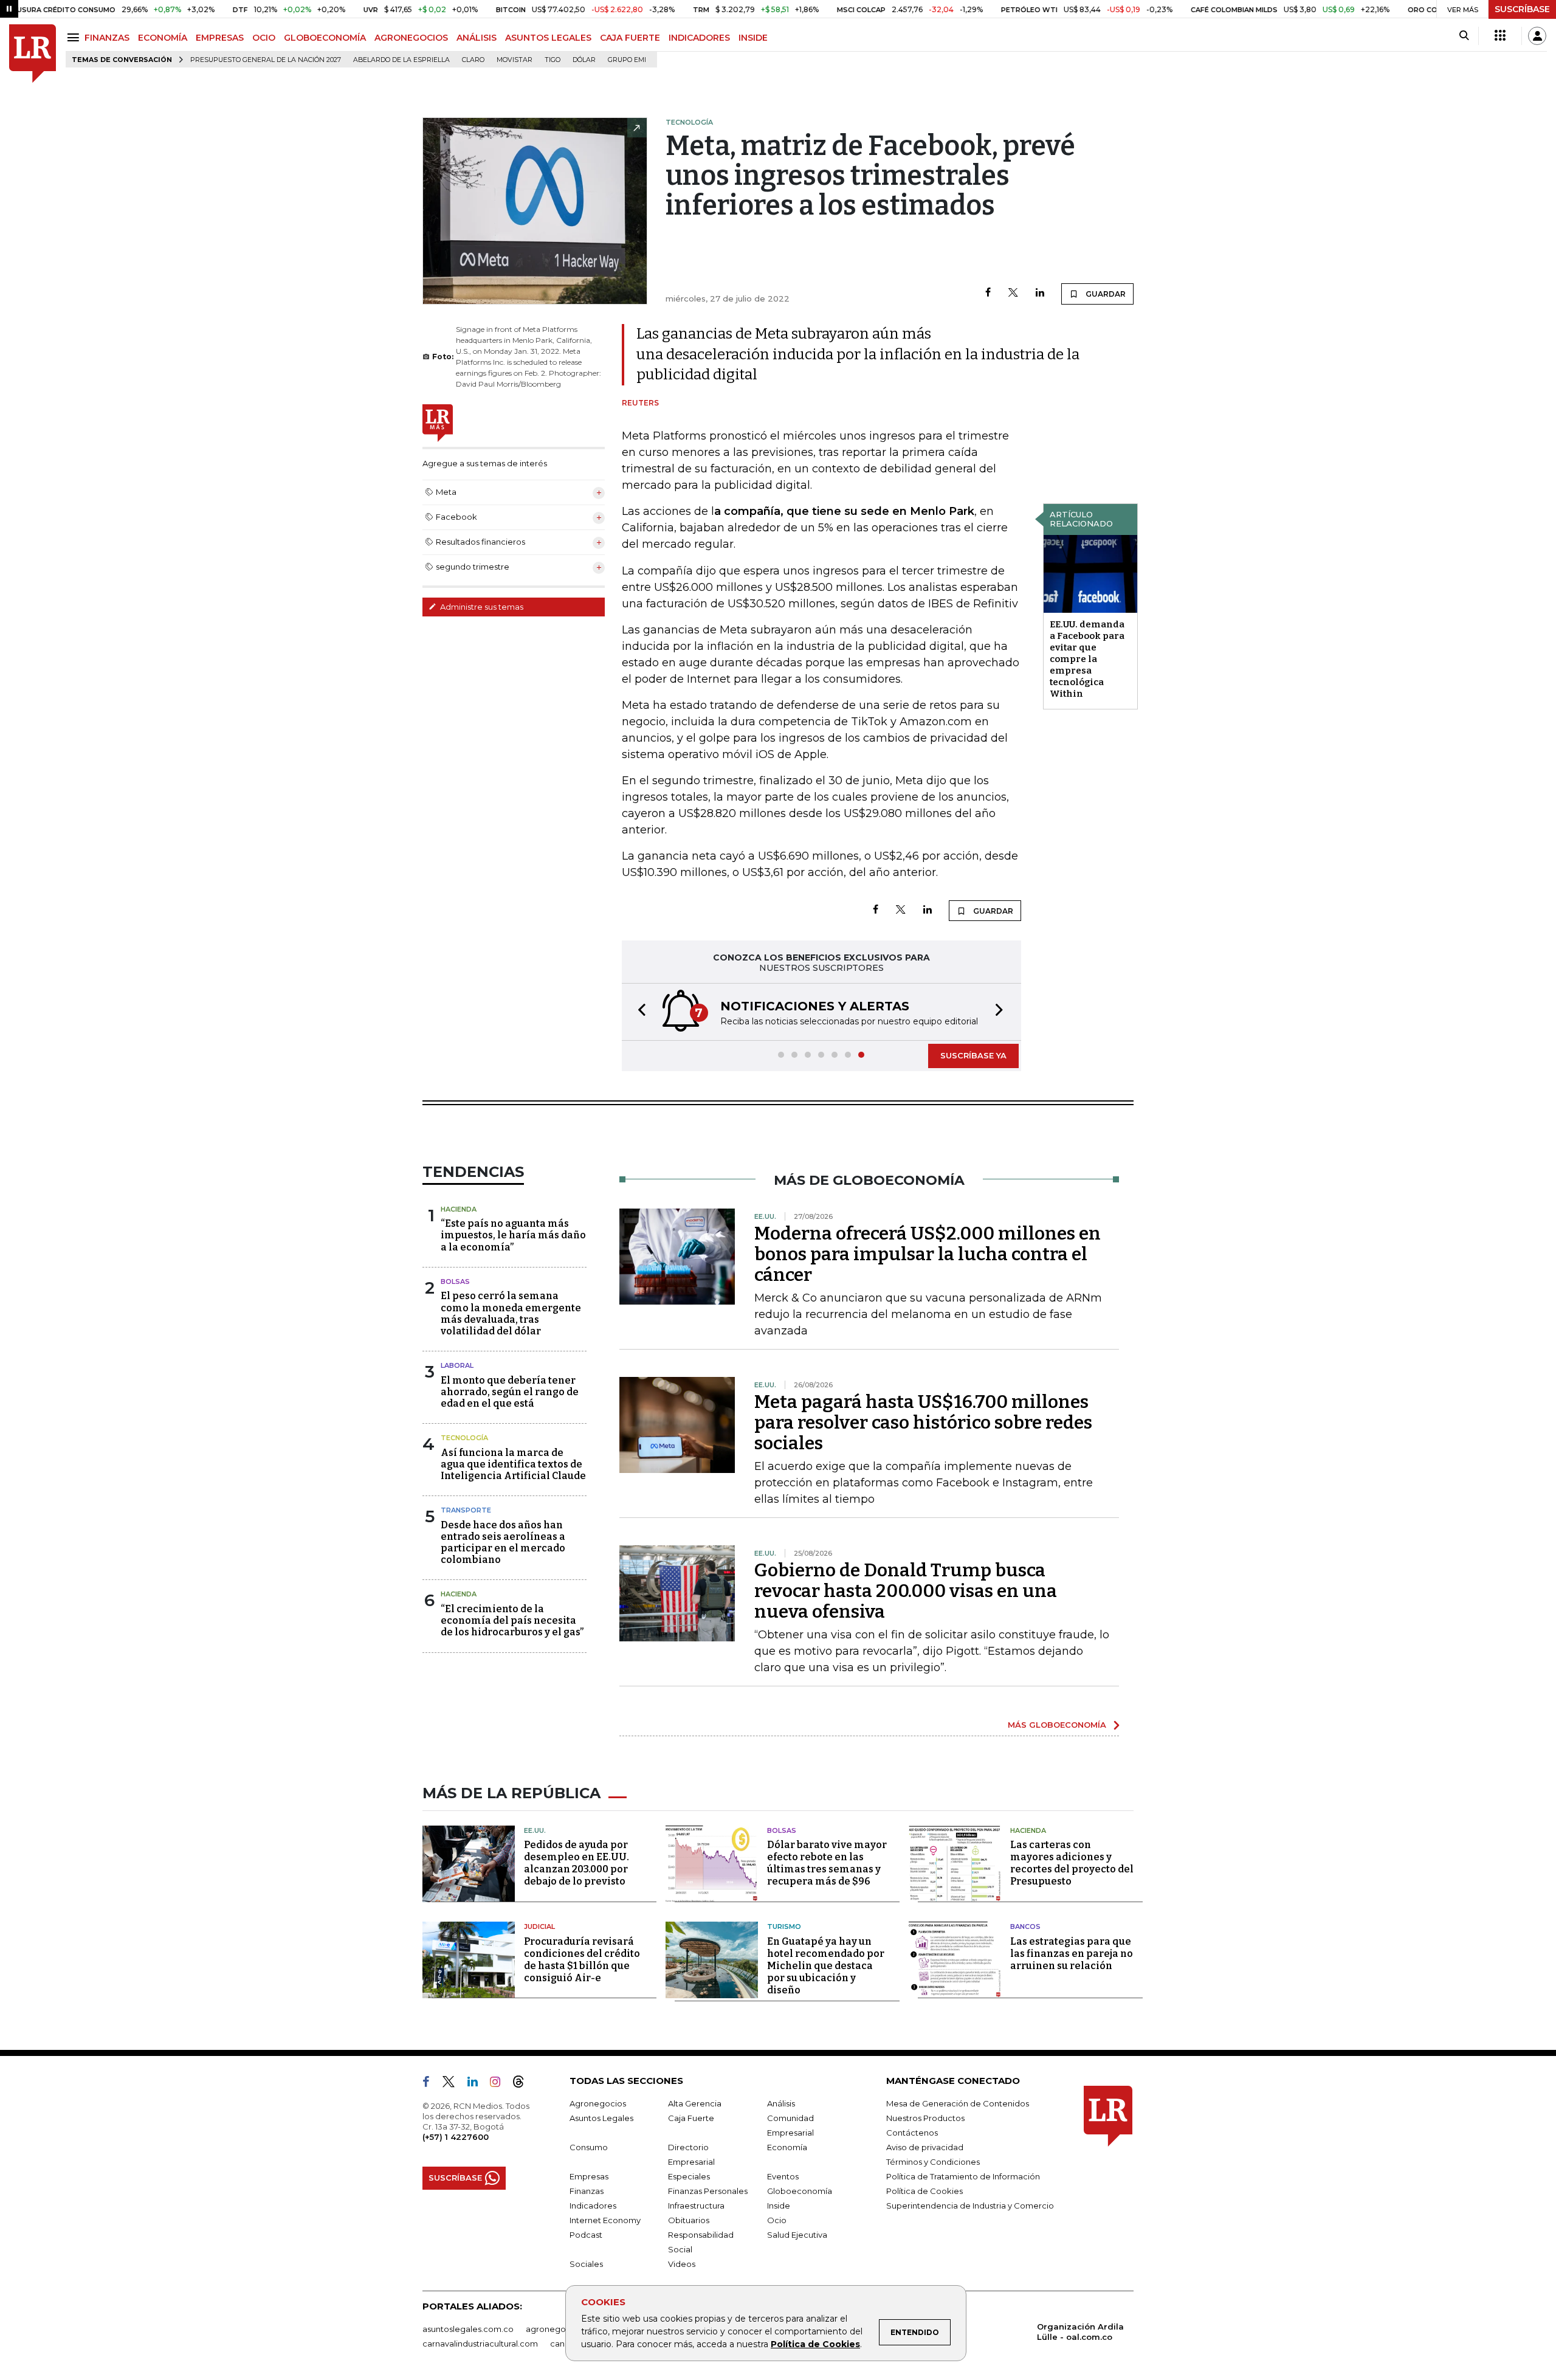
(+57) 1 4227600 (456, 2137)
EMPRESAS (220, 38)
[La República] (33, 54)
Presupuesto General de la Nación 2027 (266, 60)
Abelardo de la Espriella (401, 60)
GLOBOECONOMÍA (325, 38)
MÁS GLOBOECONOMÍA (1057, 1725)
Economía (787, 2147)
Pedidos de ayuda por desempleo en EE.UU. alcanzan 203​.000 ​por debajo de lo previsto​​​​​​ (577, 1863)
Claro (473, 60)
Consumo (589, 2147)
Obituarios (689, 2220)
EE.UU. (535, 1830)
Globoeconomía (800, 2191)
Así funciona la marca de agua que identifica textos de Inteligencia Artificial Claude (513, 1464)
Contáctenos (912, 2133)
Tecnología (464, 1438)
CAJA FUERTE (630, 38)
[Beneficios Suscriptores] (1500, 36)
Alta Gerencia (695, 2103)
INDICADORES (699, 38)
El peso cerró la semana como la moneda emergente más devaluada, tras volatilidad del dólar (511, 1313)
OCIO (264, 38)
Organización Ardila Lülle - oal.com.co (1080, 2332)
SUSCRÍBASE (1522, 9)
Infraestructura (696, 2206)
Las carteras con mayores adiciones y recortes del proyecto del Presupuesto (1072, 1863)
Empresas (589, 2176)
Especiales (689, 2176)
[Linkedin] (1040, 293)
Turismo (784, 1926)
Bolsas (455, 1281)
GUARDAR (1105, 294)
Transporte (466, 1510)
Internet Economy (605, 2220)
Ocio (777, 2220)
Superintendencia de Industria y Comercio (970, 2206)
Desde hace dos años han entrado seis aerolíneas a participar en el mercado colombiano (503, 1543)
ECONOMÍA (163, 38)
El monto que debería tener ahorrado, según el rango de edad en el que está (510, 1392)
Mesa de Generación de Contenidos (958, 2103)
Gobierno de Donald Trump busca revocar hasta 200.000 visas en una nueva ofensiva (906, 1591)
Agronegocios (598, 2103)
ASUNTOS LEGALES (548, 38)
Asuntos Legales (601, 2118)
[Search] (1464, 36)
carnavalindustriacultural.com (480, 2344)
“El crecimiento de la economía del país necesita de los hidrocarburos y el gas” (512, 1620)
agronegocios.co (560, 2329)
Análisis (781, 2103)
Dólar (584, 60)
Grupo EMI (627, 60)
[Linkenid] (477, 2084)
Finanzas (587, 2191)
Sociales (586, 2264)
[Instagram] (500, 2084)
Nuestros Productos (925, 2118)
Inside (779, 2206)
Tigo (553, 60)
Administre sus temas (481, 607)
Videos (682, 2264)
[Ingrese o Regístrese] (1537, 36)
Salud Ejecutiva (797, 2235)
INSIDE (753, 38)
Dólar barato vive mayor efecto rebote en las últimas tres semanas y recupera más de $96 (827, 1863)
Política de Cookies (815, 2344)
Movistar (515, 60)
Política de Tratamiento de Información (963, 2176)
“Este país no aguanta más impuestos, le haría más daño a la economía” (513, 1235)
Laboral (457, 1365)
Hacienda (459, 1209)
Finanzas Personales (708, 2191)
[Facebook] (988, 293)
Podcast (586, 2235)
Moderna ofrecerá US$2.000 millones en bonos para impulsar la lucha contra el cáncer (928, 1254)
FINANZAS (107, 38)
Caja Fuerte (691, 2118)
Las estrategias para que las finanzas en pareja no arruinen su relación (1072, 1954)
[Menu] (75, 37)
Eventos (783, 2176)
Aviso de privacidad (925, 2147)
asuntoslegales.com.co (468, 2329)
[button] (638, 1012)
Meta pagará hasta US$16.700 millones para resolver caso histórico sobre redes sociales (923, 1423)
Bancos (1025, 1926)
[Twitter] (1013, 293)
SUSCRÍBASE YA (973, 1055)
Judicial (539, 1926)
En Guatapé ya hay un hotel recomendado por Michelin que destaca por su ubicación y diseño (826, 1966)
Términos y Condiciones (933, 2162)
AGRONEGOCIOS (411, 38)
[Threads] (523, 2084)
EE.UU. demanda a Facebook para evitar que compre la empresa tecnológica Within (1087, 659)
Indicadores (593, 2206)
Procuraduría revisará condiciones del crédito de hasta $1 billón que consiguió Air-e (582, 1960)
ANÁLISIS (477, 38)
